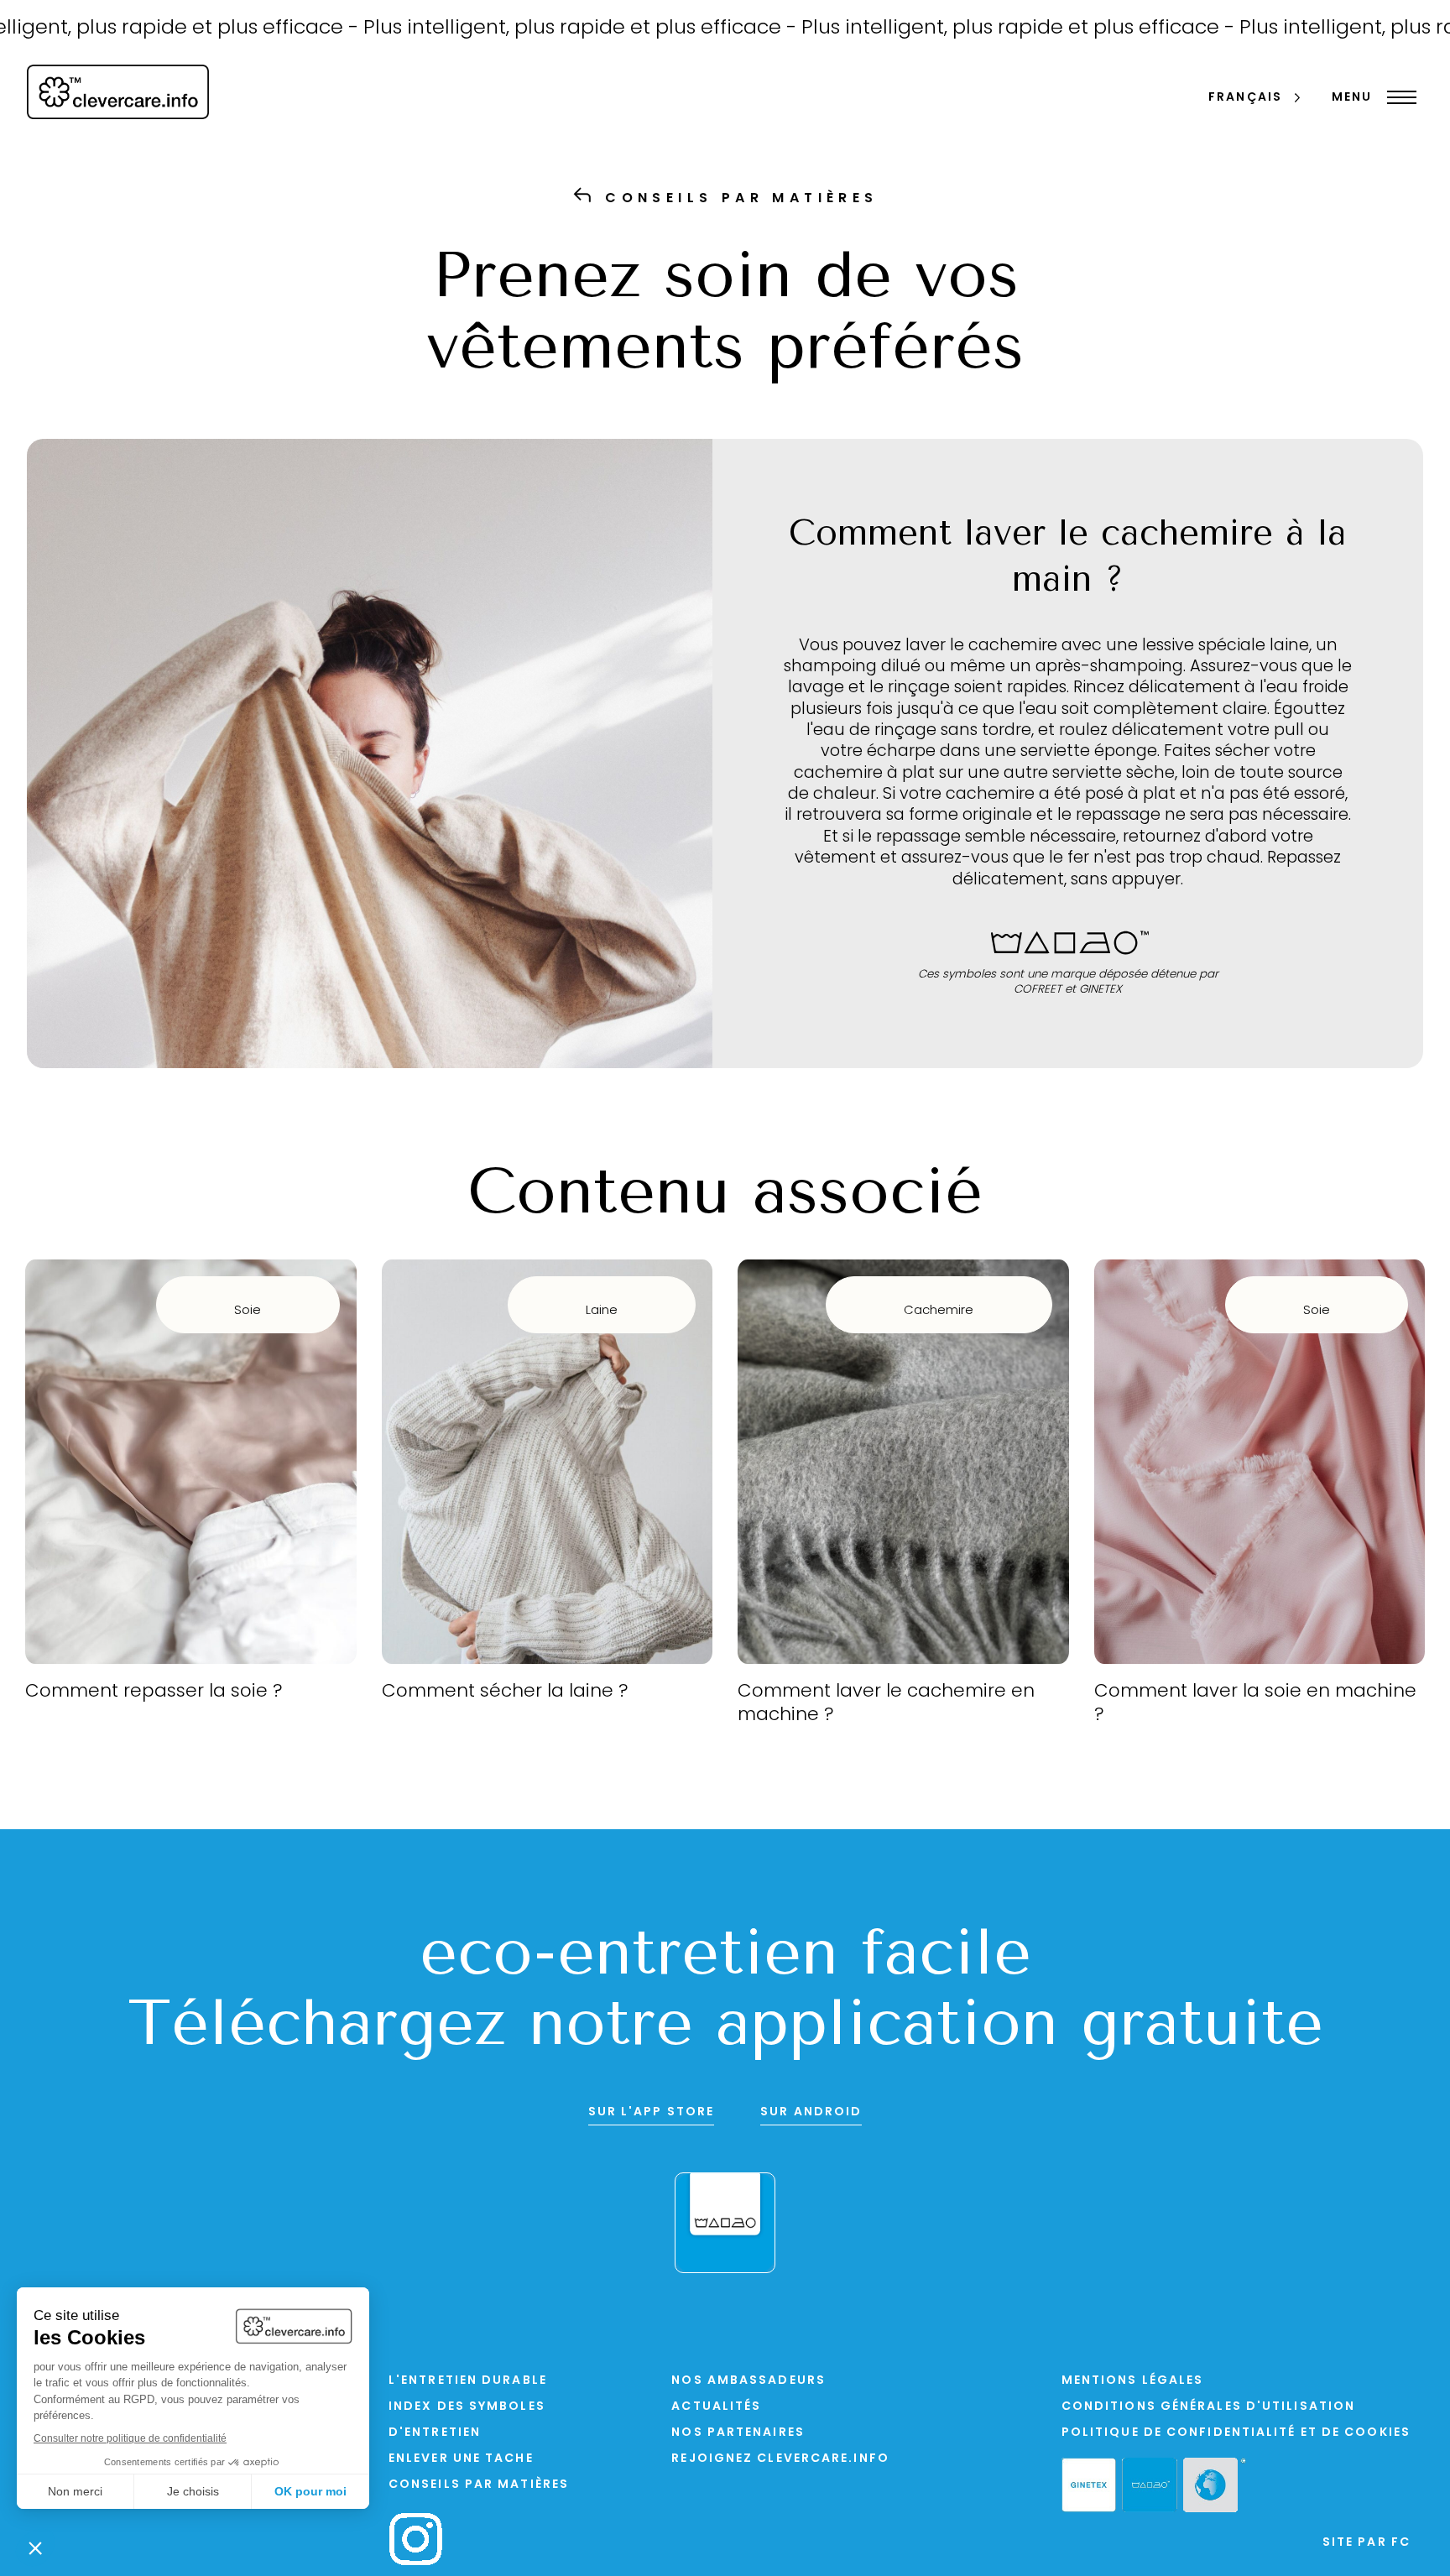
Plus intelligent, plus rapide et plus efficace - (501, 29)
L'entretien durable (468, 2381)
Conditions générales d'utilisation (1208, 2407)
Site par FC (1367, 2543)
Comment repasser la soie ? (154, 1692)
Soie (248, 1311)
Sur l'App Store (652, 2112)
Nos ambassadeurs (748, 2381)
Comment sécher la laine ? (505, 1692)
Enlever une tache (461, 2459)
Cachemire (939, 1311)
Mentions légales (1133, 2381)
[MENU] (1398, 97)
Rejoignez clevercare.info (780, 2459)
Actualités (716, 2407)
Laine (602, 1311)
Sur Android (811, 2112)
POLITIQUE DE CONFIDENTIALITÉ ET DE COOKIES (1236, 2433)
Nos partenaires (738, 2433)
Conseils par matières (479, 2485)
